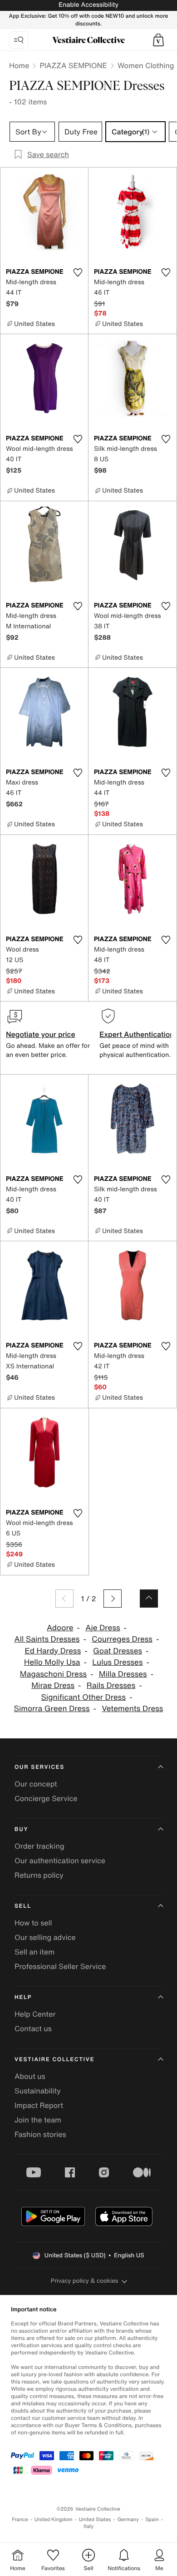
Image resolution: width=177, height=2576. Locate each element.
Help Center (35, 2014)
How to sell (33, 1923)
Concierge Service (46, 1798)
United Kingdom (54, 2519)
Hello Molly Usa (52, 1662)
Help (23, 1997)
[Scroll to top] (149, 1599)
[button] (158, 40)
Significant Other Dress (84, 1697)
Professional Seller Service (60, 1966)
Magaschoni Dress (53, 1674)
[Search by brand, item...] (19, 40)
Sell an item (34, 1952)
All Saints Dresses (47, 1639)
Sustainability (38, 2091)
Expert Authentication (137, 1034)
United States (95, 2519)
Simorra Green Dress (52, 1709)
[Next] (113, 1599)
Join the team (38, 2120)
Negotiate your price (41, 1034)
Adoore (60, 1628)
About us (30, 2076)
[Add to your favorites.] (78, 272)
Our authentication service (60, 1860)
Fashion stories (40, 2134)
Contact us (33, 2028)
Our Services (39, 1767)
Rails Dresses (111, 1685)
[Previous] (64, 1599)
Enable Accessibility (88, 5)
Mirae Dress (53, 1685)
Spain (152, 2519)
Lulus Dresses (117, 1662)
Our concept (36, 1784)
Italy (88, 2526)
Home (19, 65)
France (20, 2519)
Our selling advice (45, 1937)
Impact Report (39, 2105)
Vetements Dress (132, 1709)
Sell (23, 1906)
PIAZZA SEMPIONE (73, 65)
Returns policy (39, 1875)
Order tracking (39, 1846)
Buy (21, 1829)
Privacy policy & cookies (85, 2281)
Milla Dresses (123, 1674)
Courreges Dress (122, 1639)
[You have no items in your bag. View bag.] (158, 40)
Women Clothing (146, 65)
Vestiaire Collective (54, 2060)
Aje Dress (103, 1628)
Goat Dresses (118, 1651)
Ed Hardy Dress (53, 1651)
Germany (128, 2519)
